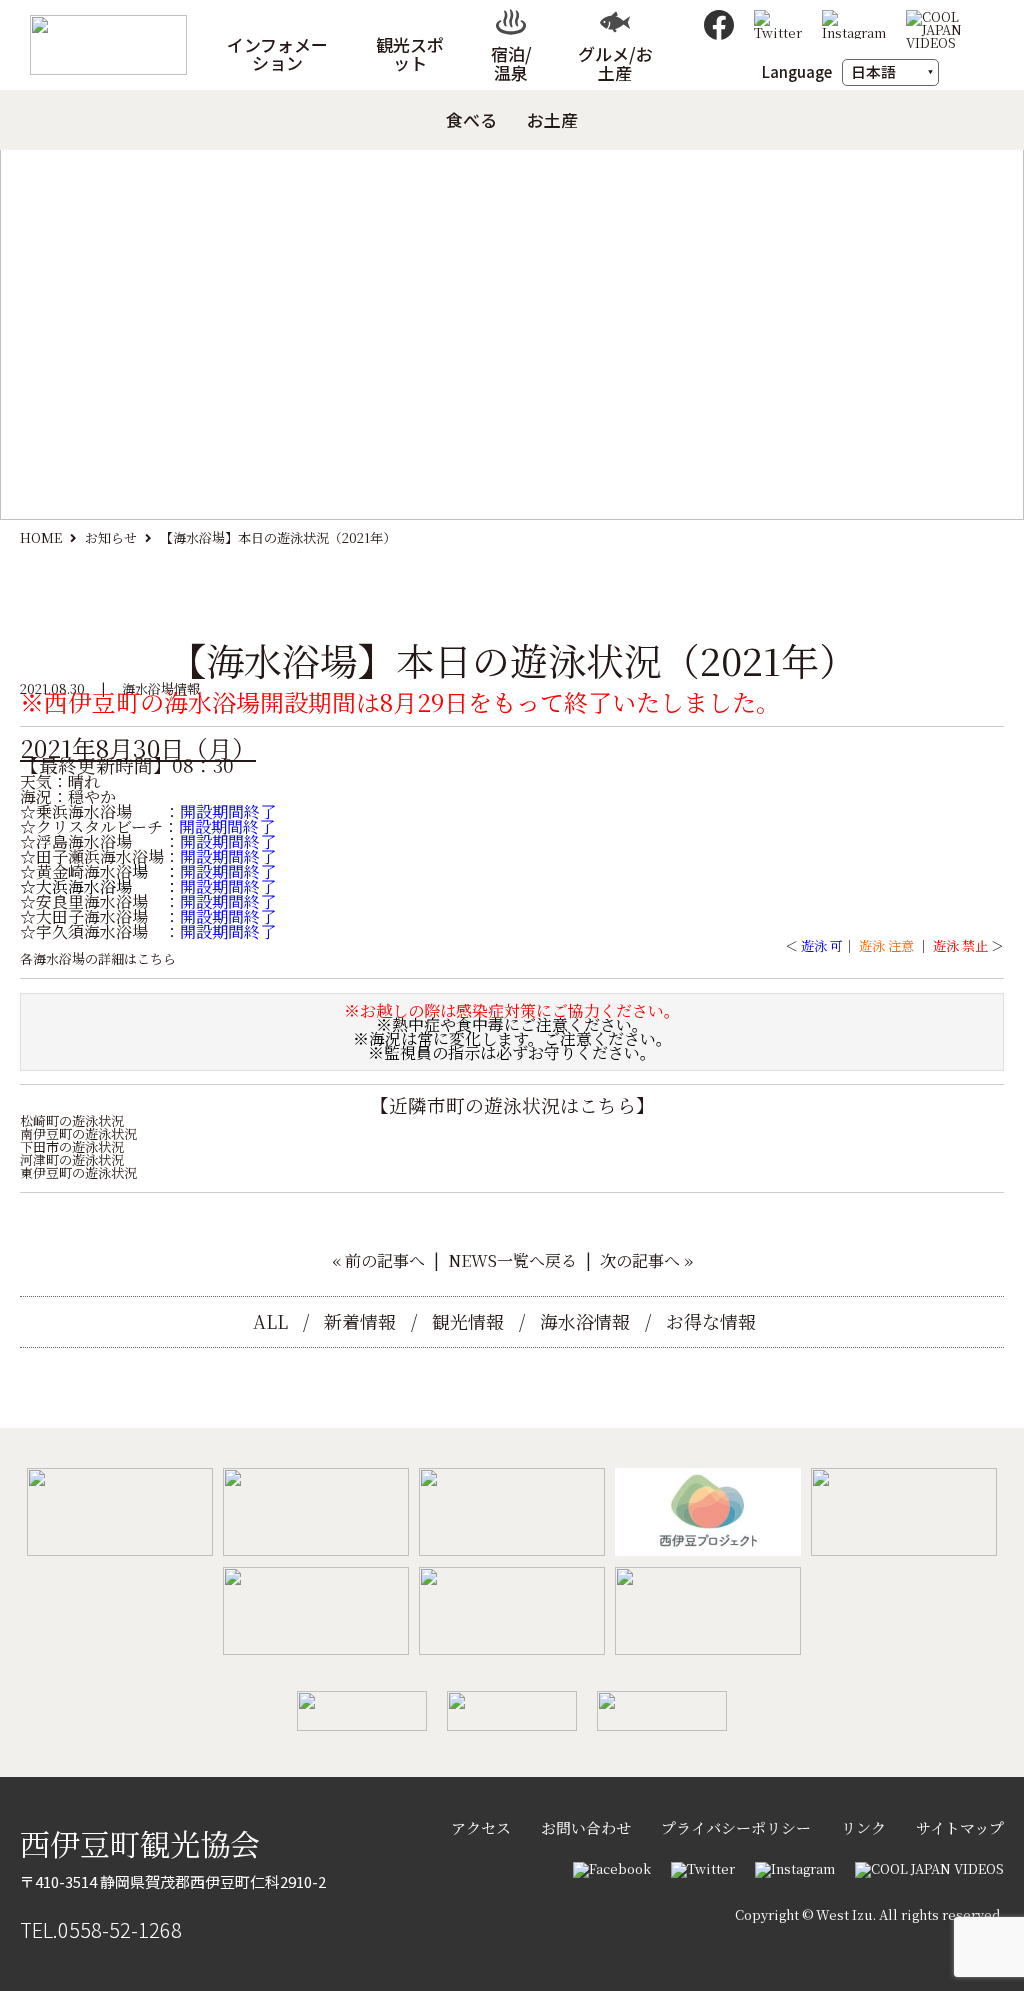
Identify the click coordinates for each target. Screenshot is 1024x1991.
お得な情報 (711, 1321)
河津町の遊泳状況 (72, 1159)
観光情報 (468, 1321)
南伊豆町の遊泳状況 (78, 1133)
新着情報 (360, 1321)
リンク (863, 1827)
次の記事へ (640, 1260)
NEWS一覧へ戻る (512, 1260)
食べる (471, 120)
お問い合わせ (586, 1827)
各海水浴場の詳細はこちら (98, 958)
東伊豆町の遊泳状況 (78, 1172)
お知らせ (111, 537)
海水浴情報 (585, 1321)
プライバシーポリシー (736, 1827)
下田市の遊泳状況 (72, 1146)
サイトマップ (960, 1827)
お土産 (552, 120)
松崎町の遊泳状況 (72, 1120)
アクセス (481, 1827)
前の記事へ (385, 1260)
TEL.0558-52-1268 (101, 1929)
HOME (41, 537)
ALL (270, 1321)
